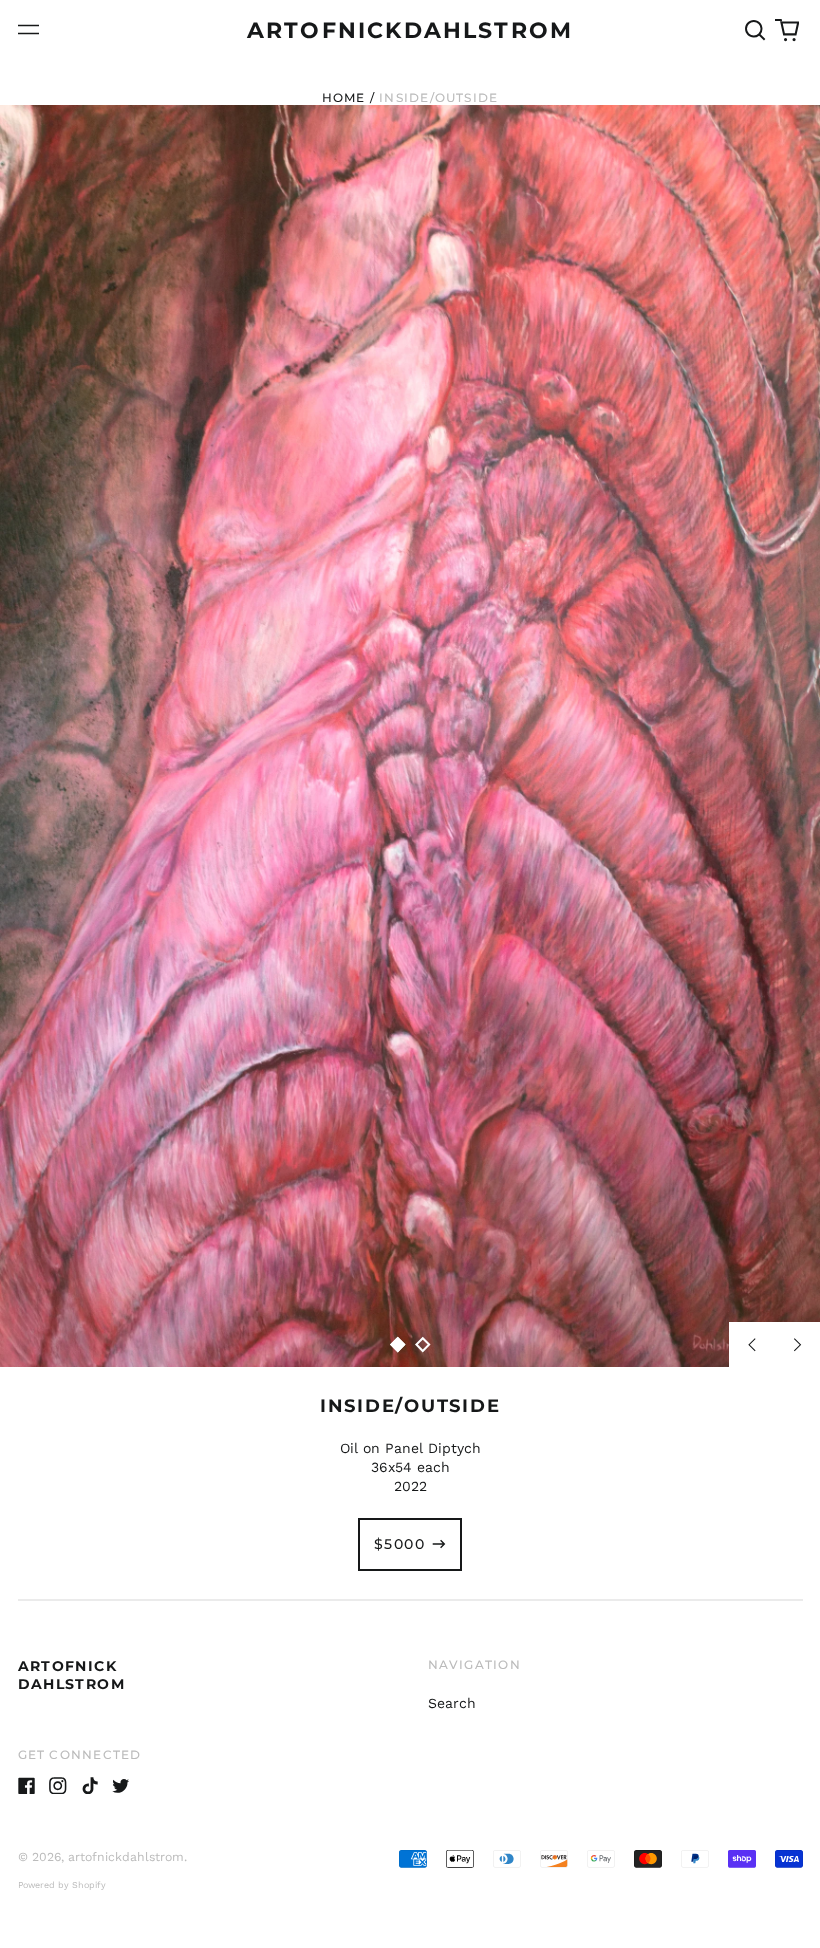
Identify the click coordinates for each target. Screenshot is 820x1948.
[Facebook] (27, 1786)
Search (452, 1703)
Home (344, 97)
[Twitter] (121, 1786)
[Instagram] (58, 1786)
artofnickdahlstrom (410, 30)
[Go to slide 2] (422, 1344)
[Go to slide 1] (398, 1344)
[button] (756, 30)
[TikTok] (90, 1786)
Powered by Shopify (62, 1885)
